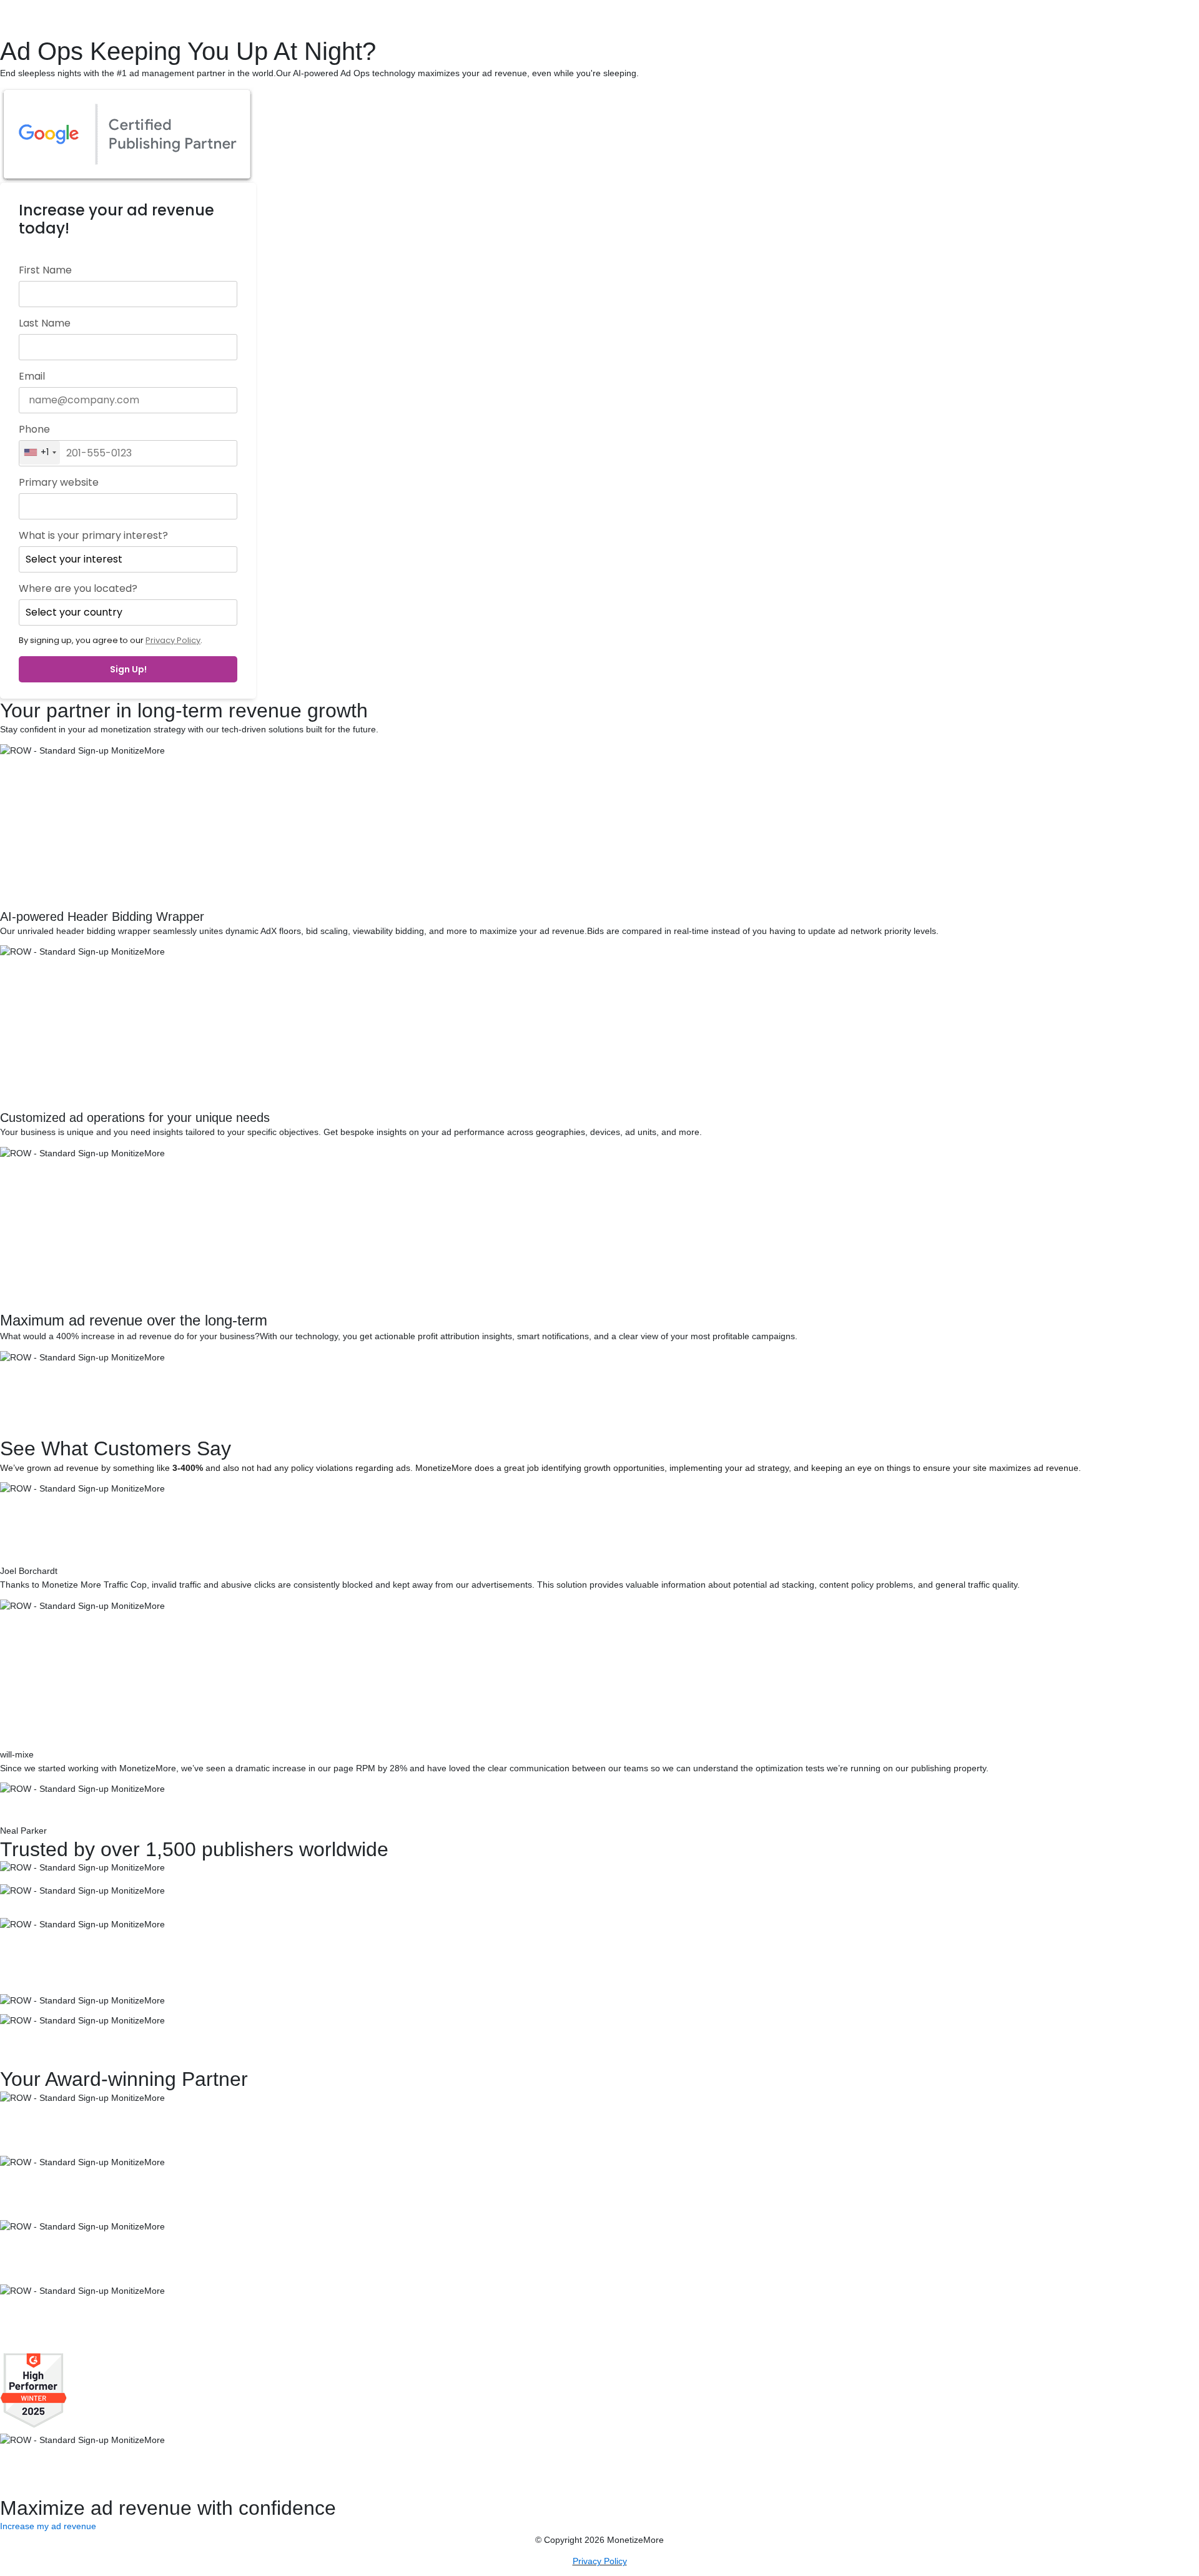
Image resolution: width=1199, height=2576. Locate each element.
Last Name (45, 323)
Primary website (59, 483)
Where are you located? (78, 589)
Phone (34, 430)
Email (32, 376)
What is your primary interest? (93, 536)
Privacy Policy (173, 640)
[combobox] (40, 453)
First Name (45, 270)
